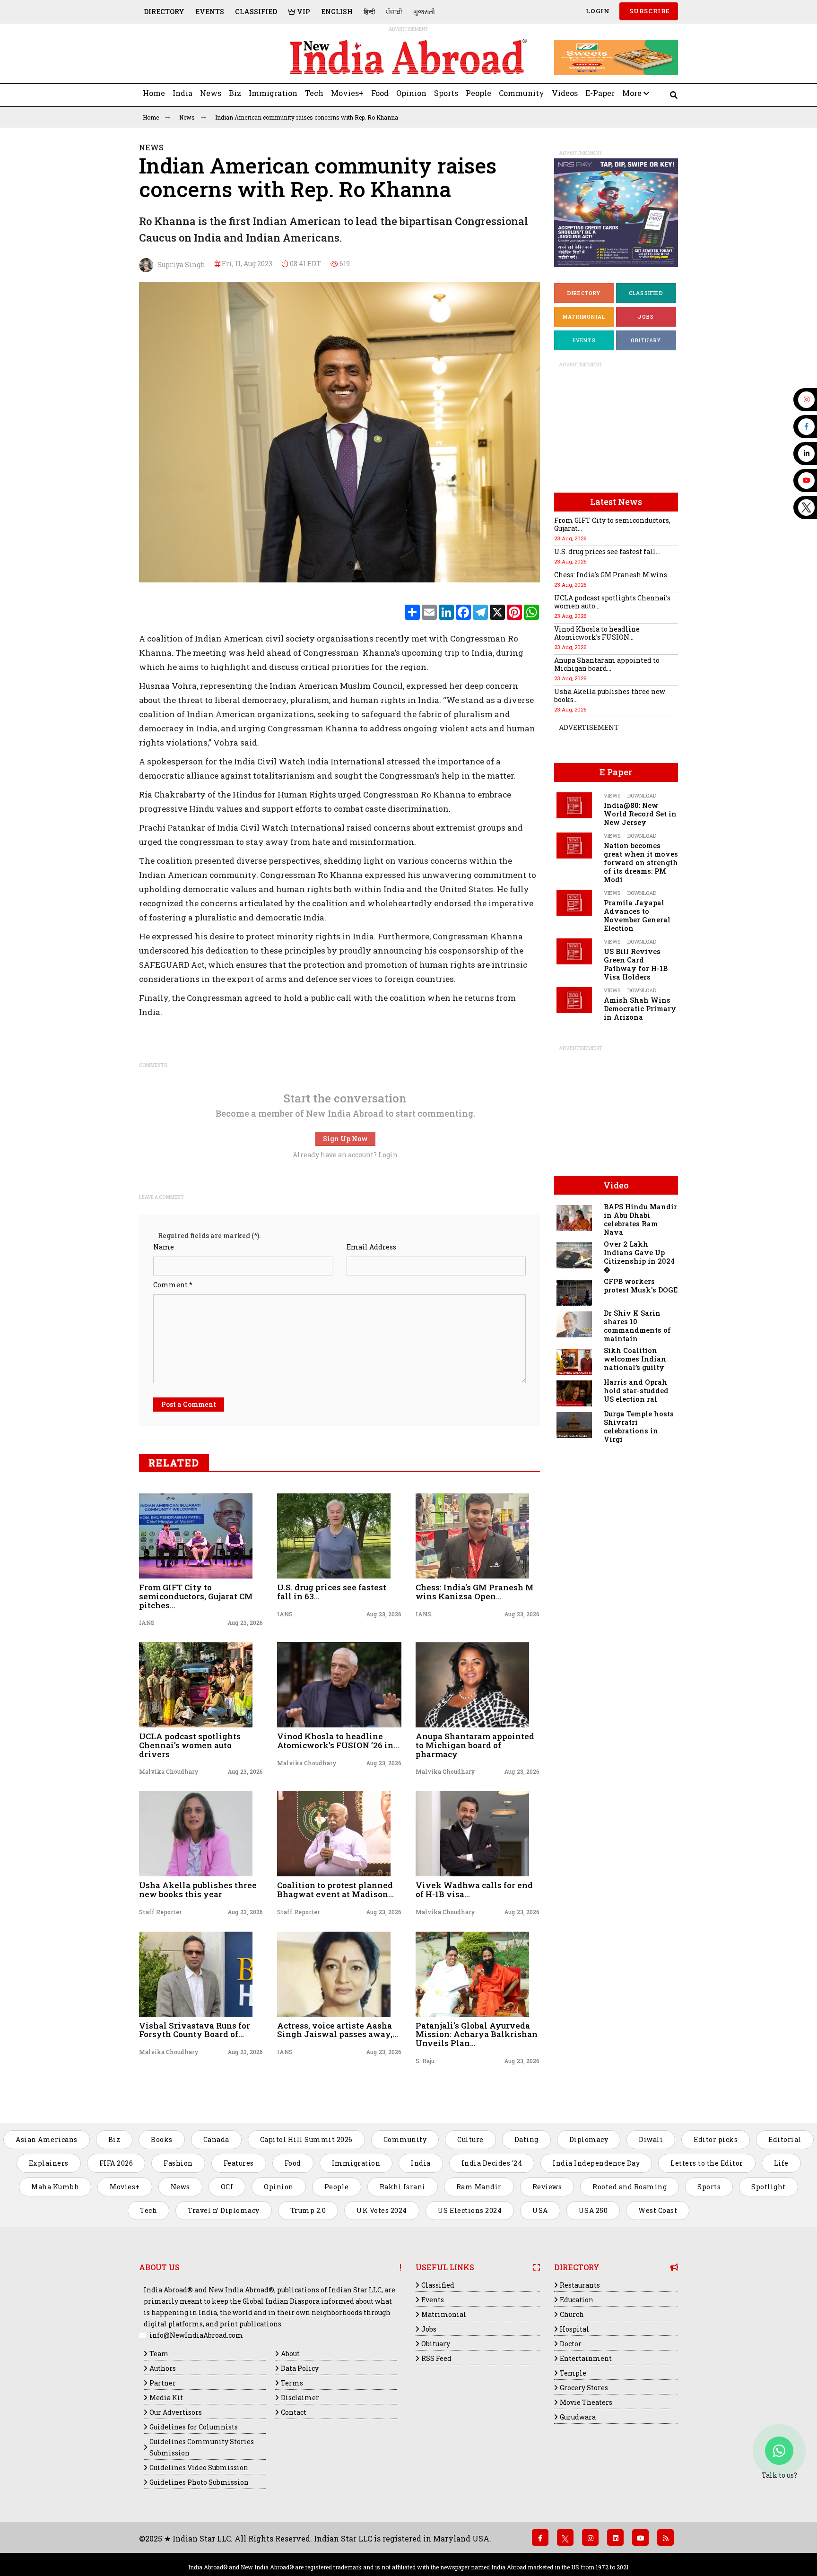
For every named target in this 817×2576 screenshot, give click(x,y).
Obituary (646, 340)
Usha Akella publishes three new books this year (198, 1890)
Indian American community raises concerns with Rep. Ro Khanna (307, 117)
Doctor (571, 2344)
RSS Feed (436, 2358)
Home (154, 93)
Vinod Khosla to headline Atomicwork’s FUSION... (597, 633)
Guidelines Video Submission (199, 2468)
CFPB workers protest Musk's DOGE (641, 1286)
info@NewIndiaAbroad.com (196, 2335)
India (183, 93)
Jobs (646, 317)
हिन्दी (369, 12)
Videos (565, 93)
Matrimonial (584, 317)
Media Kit (166, 2398)
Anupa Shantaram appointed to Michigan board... (607, 664)
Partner (163, 2383)
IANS (147, 1622)
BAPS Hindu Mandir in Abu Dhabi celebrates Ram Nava (640, 1219)
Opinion (411, 93)
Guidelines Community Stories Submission (202, 2447)
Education (577, 2300)
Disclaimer (300, 2398)
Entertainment (586, 2358)
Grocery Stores (584, 2388)
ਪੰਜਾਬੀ (394, 12)
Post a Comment (189, 1404)
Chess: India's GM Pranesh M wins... (613, 575)
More (633, 93)
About (290, 2354)
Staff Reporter (160, 1912)
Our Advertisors (176, 2412)
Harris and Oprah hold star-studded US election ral (636, 1391)
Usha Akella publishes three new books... (610, 695)
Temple (573, 2373)
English (337, 12)
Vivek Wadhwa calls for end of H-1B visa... (474, 1890)
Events (210, 12)
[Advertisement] (204, 57)
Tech (314, 93)
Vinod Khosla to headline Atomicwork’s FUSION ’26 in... (338, 1741)
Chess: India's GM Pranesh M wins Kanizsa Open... (475, 1592)
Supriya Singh (179, 265)
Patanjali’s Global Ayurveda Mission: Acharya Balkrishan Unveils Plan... (477, 2034)
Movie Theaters (586, 2402)
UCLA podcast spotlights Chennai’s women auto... (612, 602)
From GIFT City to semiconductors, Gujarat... (612, 524)
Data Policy (300, 2368)
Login (597, 11)
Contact (294, 2412)
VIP (303, 12)
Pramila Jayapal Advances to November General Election (637, 915)
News (211, 93)
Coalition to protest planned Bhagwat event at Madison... (335, 1890)
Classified (256, 12)
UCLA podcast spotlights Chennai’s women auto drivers (190, 1745)
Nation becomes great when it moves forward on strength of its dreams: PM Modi (641, 863)
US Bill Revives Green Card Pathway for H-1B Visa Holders (636, 964)
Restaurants (580, 2285)
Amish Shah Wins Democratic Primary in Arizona (640, 1009)
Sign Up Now (345, 1139)
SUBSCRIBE (649, 11)
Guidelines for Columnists (194, 2427)
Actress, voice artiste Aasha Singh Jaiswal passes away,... (338, 2030)
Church (572, 2314)
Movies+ (347, 93)
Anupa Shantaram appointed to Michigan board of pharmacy (475, 1745)
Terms (292, 2383)
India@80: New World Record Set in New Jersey (640, 814)
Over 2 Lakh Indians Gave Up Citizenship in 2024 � (639, 1257)
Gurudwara (578, 2417)
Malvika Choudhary (169, 1771)
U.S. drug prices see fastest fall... (607, 551)
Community (521, 93)
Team (159, 2354)
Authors (163, 2368)
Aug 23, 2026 (245, 1622)
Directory (164, 12)
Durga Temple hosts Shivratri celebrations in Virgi (639, 1427)
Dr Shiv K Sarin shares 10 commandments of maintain (637, 1326)
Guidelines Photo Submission (199, 2482)
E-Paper (600, 93)
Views (612, 795)
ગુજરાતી (424, 12)
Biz (235, 93)
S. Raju (425, 2061)
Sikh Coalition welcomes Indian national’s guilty (635, 1359)
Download (642, 795)
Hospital (574, 2329)
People (478, 93)
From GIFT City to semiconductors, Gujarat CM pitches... (196, 1596)
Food (380, 93)
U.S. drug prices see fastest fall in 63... (332, 1592)
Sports (446, 93)
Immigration (273, 93)
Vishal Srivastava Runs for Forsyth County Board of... (195, 2030)
